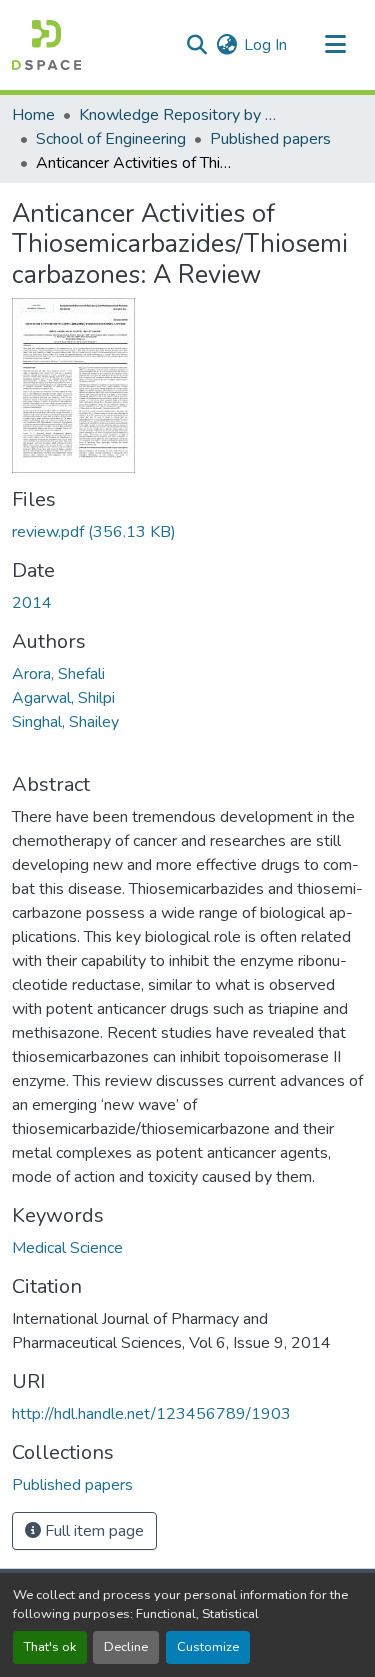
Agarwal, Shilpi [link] (63, 698)
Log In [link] (265, 45)
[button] (46, 45)
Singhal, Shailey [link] (65, 722)
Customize (208, 1647)
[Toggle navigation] (335, 45)
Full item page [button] (92, 1531)
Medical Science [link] (67, 1248)
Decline (126, 1647)
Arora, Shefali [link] (58, 674)
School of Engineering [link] (111, 139)
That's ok (50, 1647)
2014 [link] (32, 603)
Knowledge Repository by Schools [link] (179, 115)
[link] (187, 532)
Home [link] (33, 115)
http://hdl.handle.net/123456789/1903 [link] (151, 1414)
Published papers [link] (270, 139)
